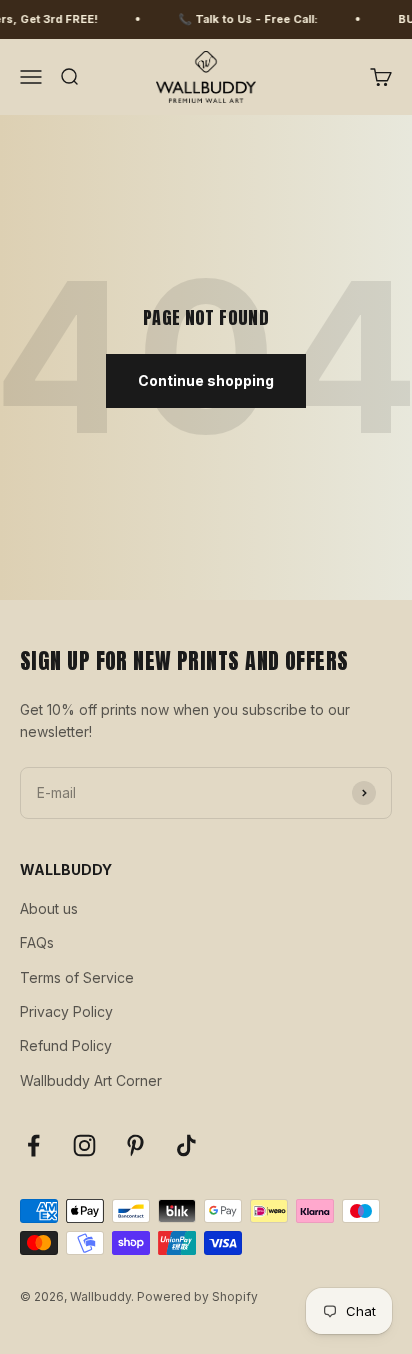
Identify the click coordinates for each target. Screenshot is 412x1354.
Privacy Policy (66, 1011)
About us (49, 908)
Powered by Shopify (197, 1296)
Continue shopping (206, 380)
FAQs (37, 942)
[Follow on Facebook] (33, 1145)
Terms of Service (77, 977)
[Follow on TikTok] (186, 1145)
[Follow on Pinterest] (135, 1145)
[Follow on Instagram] (84, 1145)
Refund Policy (66, 1045)
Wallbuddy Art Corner (91, 1080)
